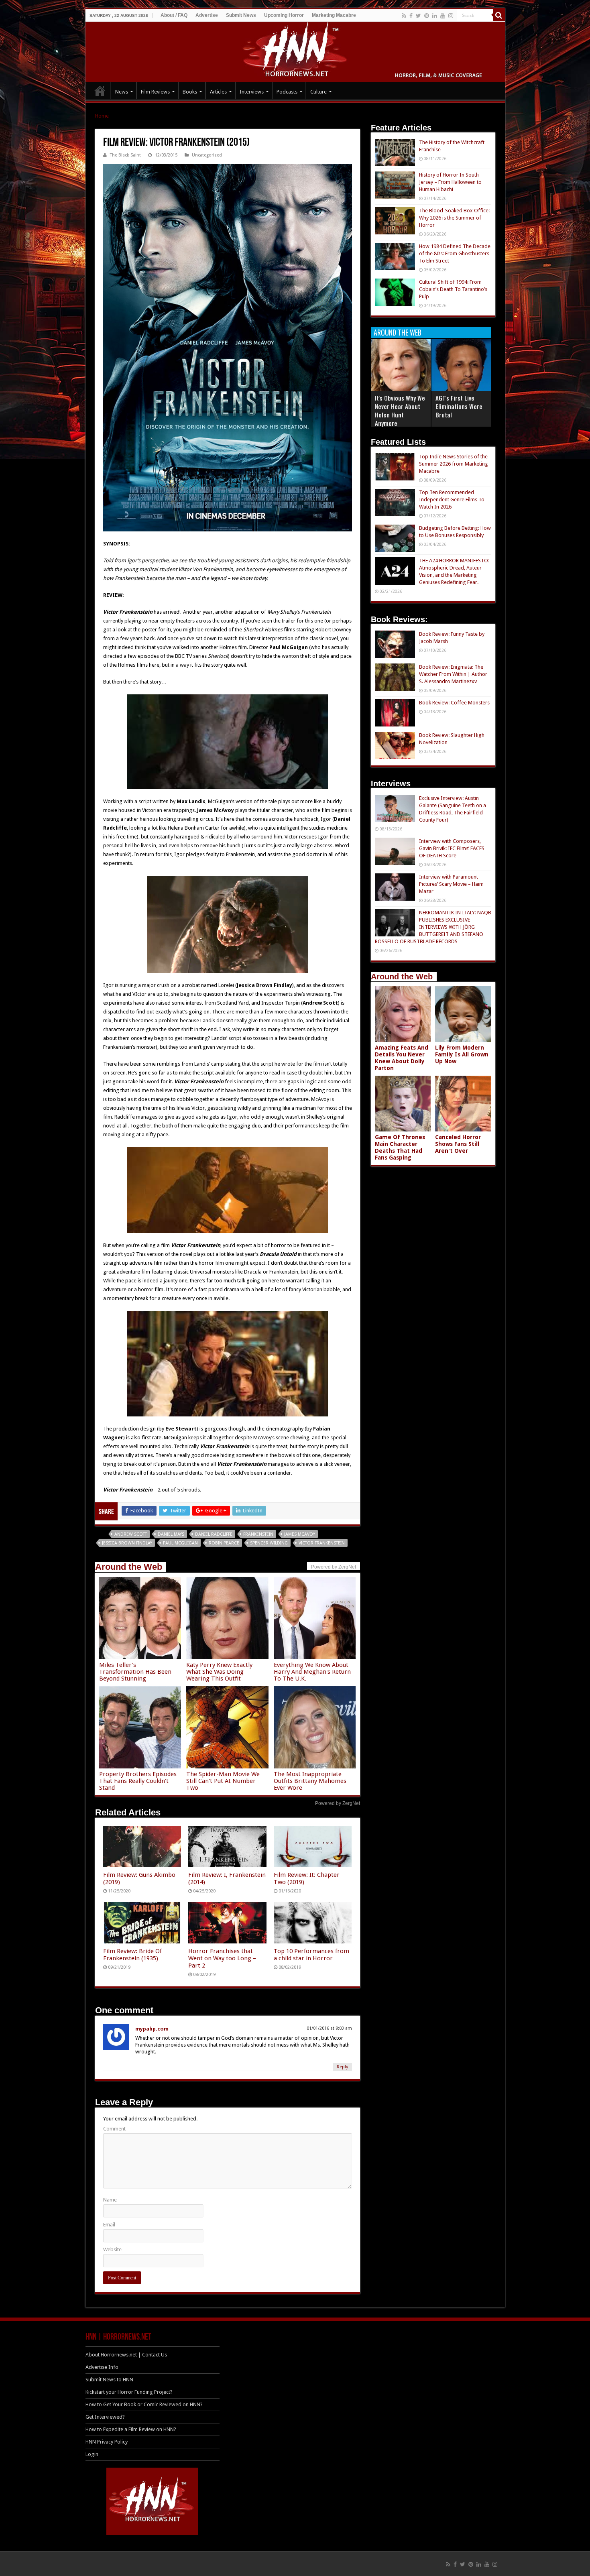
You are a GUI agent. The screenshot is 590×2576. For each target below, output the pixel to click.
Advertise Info (102, 2367)
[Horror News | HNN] (295, 51)
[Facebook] (411, 16)
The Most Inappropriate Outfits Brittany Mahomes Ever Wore (310, 1781)
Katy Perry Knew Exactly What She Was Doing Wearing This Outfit (219, 1672)
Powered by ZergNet (338, 1803)
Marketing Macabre (334, 15)
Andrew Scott (131, 1534)
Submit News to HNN (109, 2380)
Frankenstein (258, 1534)
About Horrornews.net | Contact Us (126, 2355)
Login (92, 2454)
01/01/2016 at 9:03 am (329, 2028)
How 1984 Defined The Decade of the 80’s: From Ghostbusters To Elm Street (455, 253)
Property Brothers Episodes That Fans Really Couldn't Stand (138, 1781)
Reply (342, 2067)
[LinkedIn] (435, 16)
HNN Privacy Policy (107, 2442)
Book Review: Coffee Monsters (454, 703)
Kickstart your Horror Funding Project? (129, 2392)
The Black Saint (125, 155)
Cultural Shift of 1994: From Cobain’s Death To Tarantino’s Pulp (453, 289)
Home (102, 116)
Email (109, 2225)
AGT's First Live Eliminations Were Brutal (459, 406)
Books (190, 92)
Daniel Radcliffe (214, 1534)
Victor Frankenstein (322, 1543)
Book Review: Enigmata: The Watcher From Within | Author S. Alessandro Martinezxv (453, 674)
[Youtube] (443, 16)
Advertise (207, 15)
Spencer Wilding (269, 1543)
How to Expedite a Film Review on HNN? (131, 2429)
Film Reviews (155, 92)
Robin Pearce (224, 1543)
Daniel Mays (171, 1534)
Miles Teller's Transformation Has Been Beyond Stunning (135, 1672)
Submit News (241, 15)
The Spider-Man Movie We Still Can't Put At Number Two (223, 1781)
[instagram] (451, 16)
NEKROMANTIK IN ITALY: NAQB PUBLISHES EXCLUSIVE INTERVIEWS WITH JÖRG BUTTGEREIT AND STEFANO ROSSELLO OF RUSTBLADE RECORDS (433, 927)
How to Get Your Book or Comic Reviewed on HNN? (144, 2404)
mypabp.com (152, 2029)
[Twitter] (418, 16)
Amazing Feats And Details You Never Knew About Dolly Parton (402, 1058)
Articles (218, 92)
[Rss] (404, 16)
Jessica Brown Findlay (127, 1543)
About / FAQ (174, 15)
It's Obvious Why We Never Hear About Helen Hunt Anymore (400, 410)
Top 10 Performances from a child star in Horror (311, 1955)
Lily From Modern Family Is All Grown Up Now (462, 1054)
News (122, 92)
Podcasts (287, 92)
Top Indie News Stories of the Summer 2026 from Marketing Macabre (454, 464)
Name (110, 2200)
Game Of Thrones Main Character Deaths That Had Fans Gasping (400, 1147)
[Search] (499, 15)
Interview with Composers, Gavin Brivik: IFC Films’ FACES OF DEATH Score (452, 848)
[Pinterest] (427, 16)
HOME (100, 91)
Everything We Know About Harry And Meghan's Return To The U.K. (312, 1672)
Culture (318, 92)
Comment (114, 2129)
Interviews (252, 92)
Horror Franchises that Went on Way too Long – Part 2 (222, 1958)
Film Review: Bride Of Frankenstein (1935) (132, 1955)
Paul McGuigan (180, 1543)
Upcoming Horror (284, 15)
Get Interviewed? (105, 2417)
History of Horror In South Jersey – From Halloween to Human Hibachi (450, 182)
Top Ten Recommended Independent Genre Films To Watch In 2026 (452, 500)
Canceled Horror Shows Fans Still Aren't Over (458, 1144)
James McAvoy (300, 1534)
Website (112, 2249)
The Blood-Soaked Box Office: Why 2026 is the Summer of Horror (454, 218)
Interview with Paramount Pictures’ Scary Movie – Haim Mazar (451, 884)
